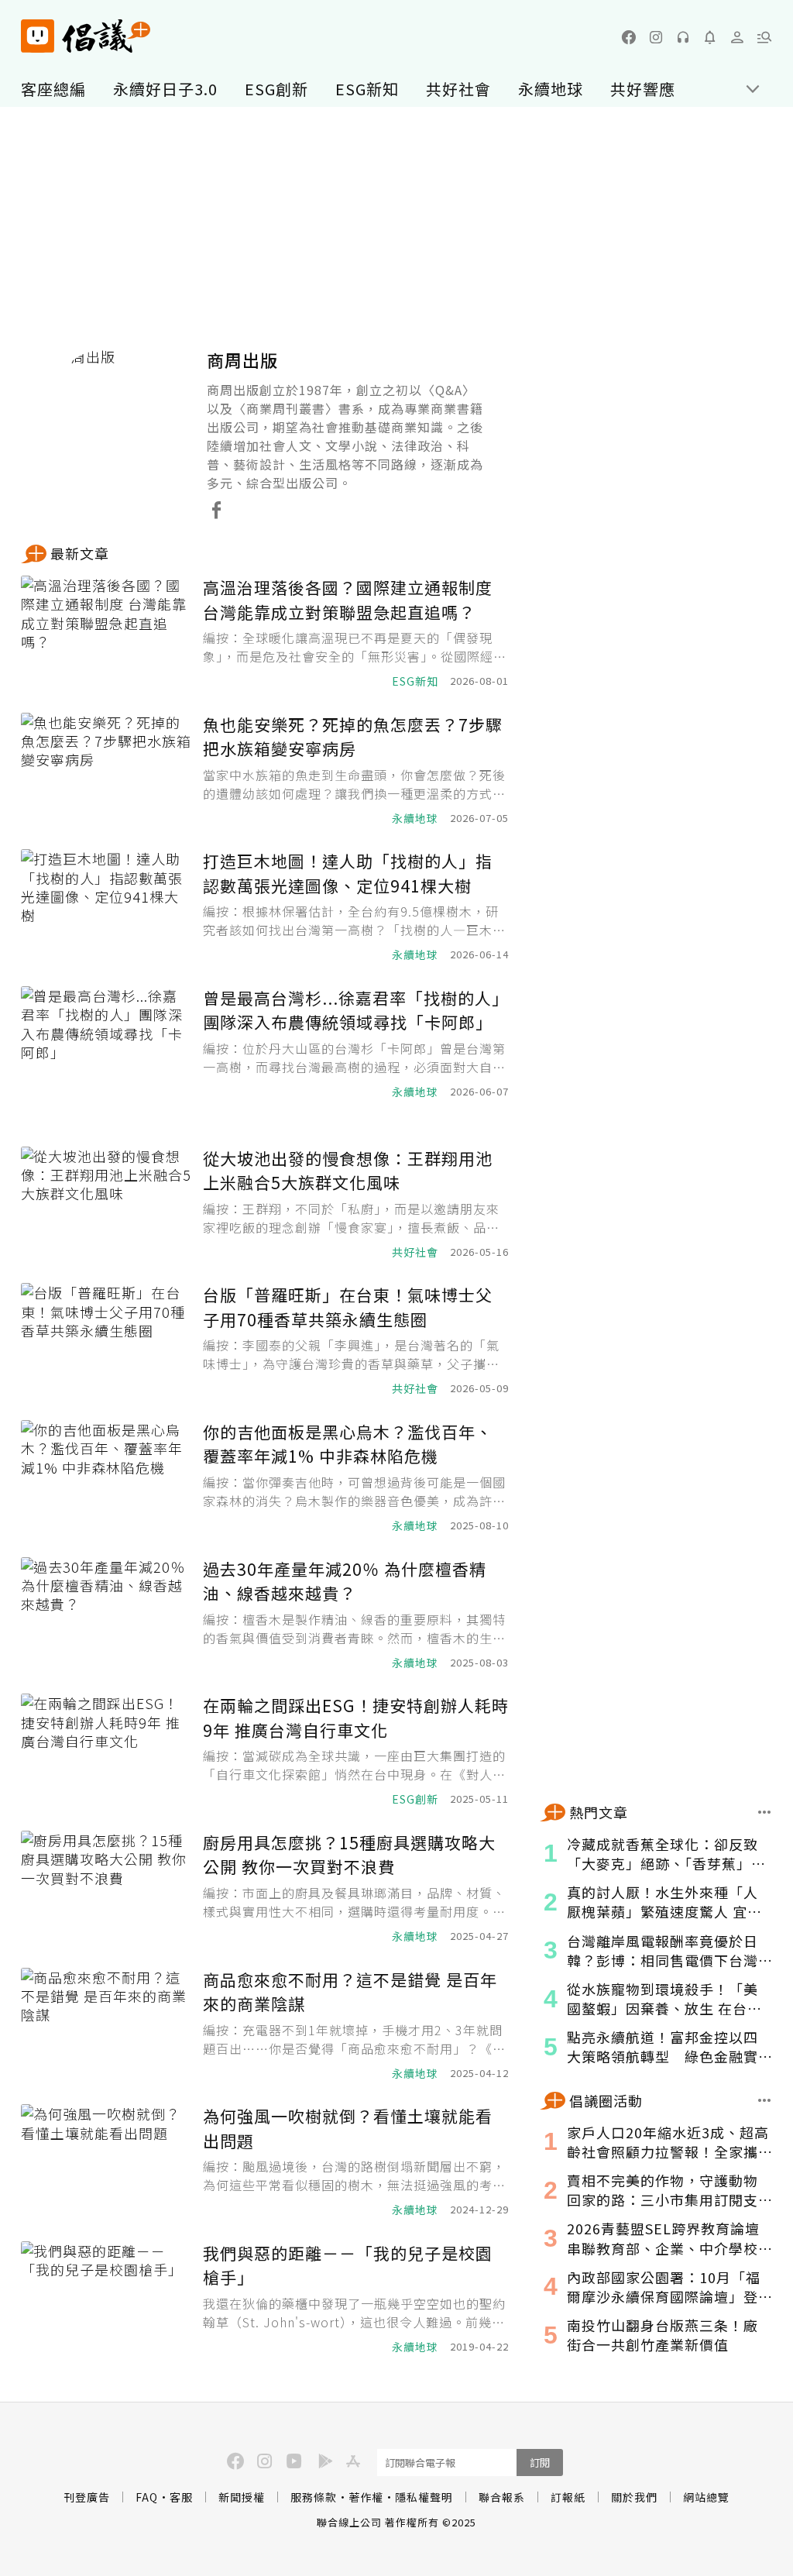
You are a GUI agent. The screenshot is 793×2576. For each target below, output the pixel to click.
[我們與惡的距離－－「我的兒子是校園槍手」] (106, 2298)
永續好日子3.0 (165, 89)
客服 (181, 2497)
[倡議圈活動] (765, 2100)
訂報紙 (568, 2497)
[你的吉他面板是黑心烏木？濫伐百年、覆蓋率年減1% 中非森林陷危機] (106, 1477)
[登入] (737, 37)
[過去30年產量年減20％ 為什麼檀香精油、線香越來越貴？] (106, 1614)
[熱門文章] (765, 1812)
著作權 (366, 2497)
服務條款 (314, 2497)
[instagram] (656, 37)
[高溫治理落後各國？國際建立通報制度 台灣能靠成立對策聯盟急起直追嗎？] (106, 633)
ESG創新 (276, 89)
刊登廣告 (87, 2497)
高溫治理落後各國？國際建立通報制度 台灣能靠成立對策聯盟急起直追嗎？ (348, 600)
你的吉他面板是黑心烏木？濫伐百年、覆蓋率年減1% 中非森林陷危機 (348, 1444)
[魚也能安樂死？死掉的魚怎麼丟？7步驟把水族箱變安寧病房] (106, 770)
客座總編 (53, 89)
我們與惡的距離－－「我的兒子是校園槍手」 (348, 2265)
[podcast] (683, 37)
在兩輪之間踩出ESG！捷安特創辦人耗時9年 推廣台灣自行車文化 (356, 1718)
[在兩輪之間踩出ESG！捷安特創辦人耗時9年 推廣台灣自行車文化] (106, 1751)
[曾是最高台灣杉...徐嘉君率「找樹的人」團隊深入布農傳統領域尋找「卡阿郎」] (106, 1043)
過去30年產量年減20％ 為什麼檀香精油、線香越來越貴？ (345, 1581)
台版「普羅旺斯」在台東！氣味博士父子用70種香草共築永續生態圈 (348, 1307)
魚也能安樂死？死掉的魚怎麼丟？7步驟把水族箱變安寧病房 (353, 737)
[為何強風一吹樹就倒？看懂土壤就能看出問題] (106, 2161)
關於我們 (634, 2497)
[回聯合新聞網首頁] (38, 36)
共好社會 (458, 89)
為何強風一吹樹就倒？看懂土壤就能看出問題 (348, 2128)
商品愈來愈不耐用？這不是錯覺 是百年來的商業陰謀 (350, 1992)
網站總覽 (706, 2497)
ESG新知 (367, 89)
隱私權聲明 (424, 2497)
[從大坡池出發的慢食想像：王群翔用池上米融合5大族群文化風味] (106, 1204)
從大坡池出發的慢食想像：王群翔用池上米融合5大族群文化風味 (348, 1171)
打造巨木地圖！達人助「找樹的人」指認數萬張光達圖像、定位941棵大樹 (348, 873)
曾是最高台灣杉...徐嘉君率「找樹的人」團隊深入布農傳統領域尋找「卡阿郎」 (356, 1010)
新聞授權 (242, 2497)
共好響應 (643, 89)
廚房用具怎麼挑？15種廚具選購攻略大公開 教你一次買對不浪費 (349, 1855)
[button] (764, 37)
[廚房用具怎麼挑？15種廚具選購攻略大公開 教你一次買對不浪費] (106, 1888)
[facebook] (629, 37)
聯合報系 (502, 2497)
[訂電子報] (710, 37)
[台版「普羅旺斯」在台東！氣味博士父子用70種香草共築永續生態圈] (106, 1340)
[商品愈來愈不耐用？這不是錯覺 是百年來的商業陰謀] (106, 2025)
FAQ (147, 2497)
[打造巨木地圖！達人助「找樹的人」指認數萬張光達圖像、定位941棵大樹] (106, 906)
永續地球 (551, 89)
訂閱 (540, 2463)
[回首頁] (86, 36)
